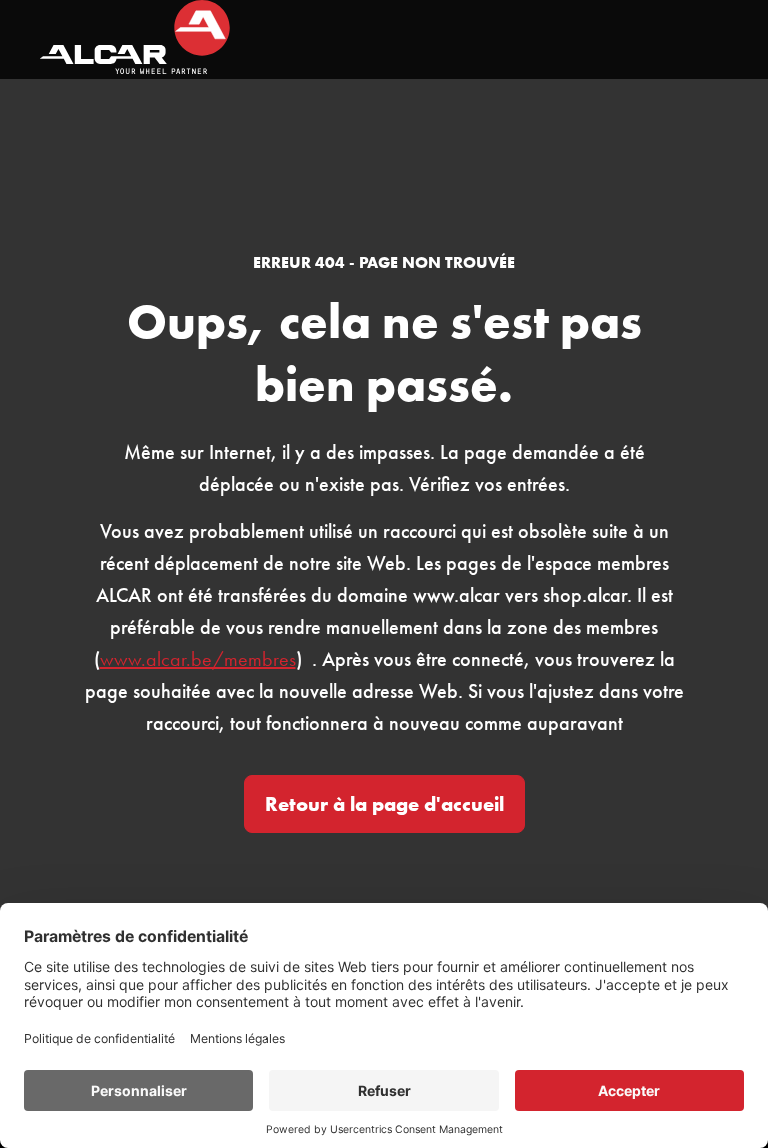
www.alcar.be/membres (198, 659)
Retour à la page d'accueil (384, 804)
